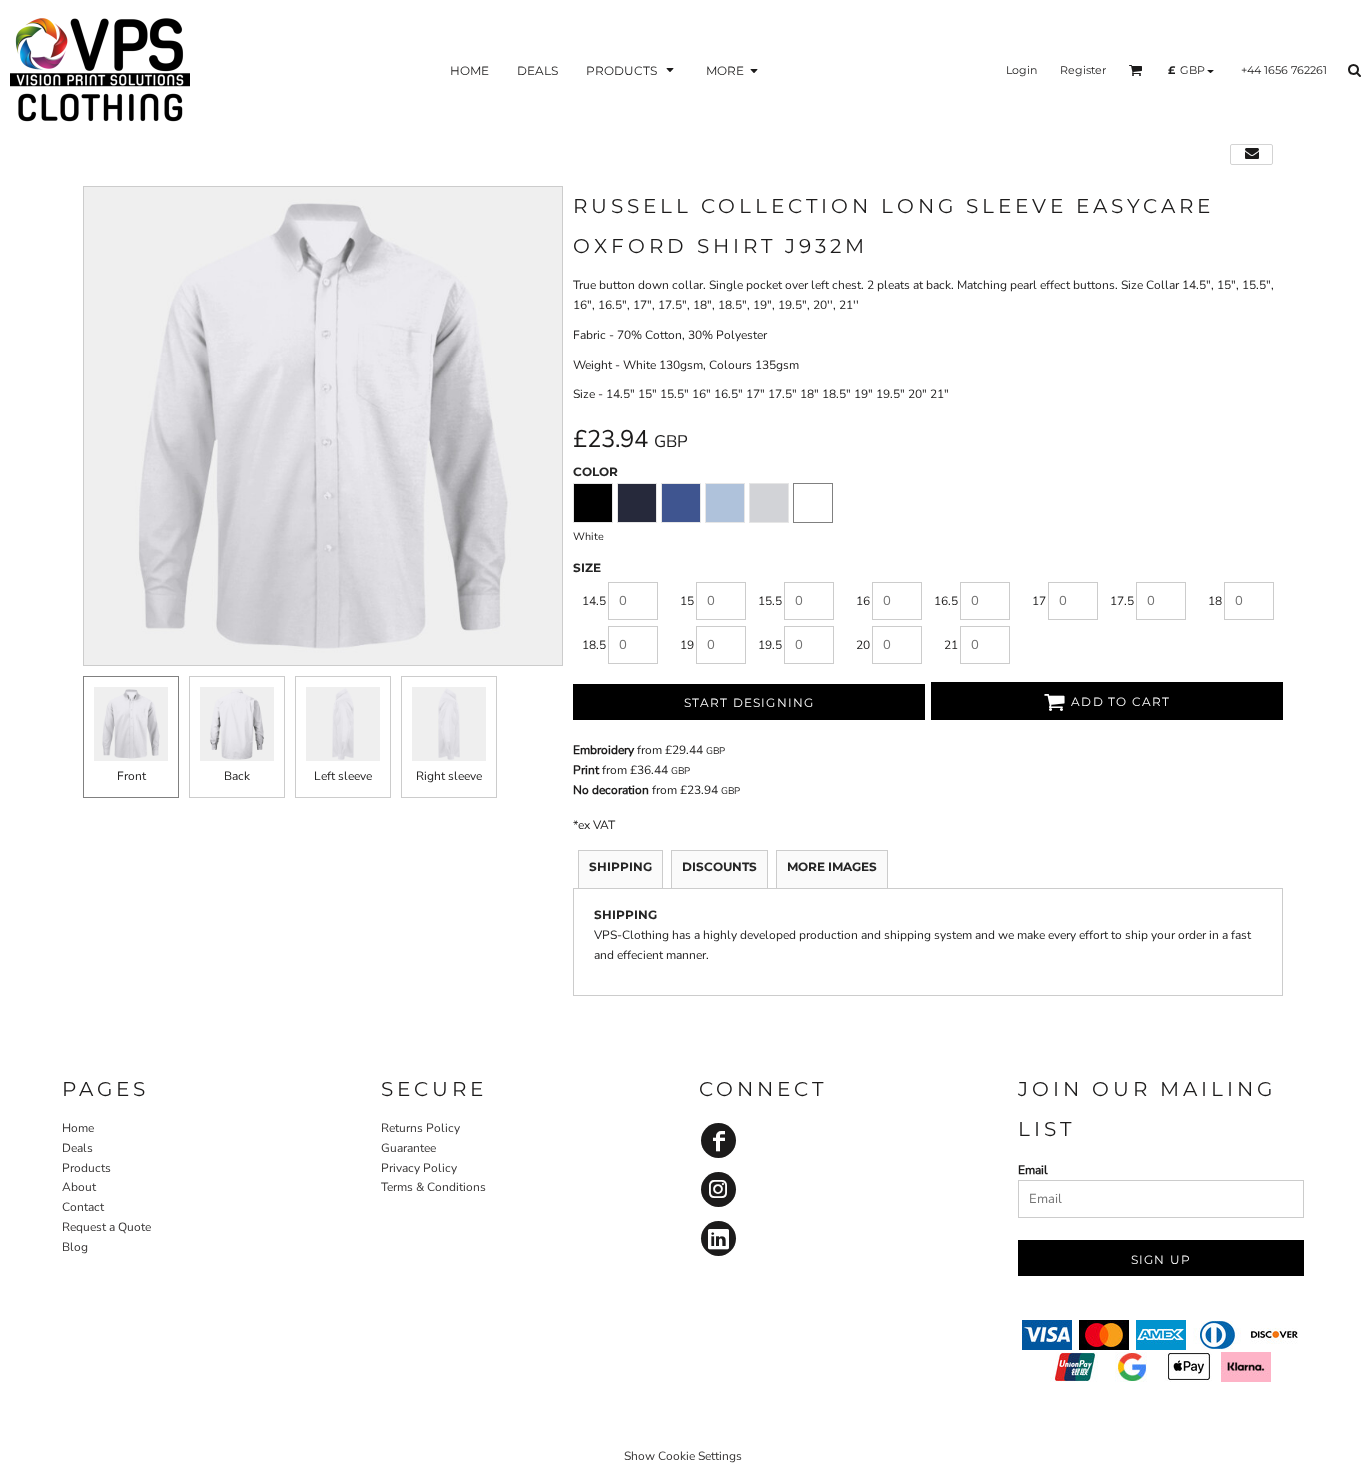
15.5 (770, 601)
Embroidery (603, 750)
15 (687, 601)
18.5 (594, 645)
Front (131, 776)
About (79, 1187)
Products (86, 1168)
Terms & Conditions (433, 1187)
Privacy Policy (419, 1168)
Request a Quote (106, 1227)
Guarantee (408, 1148)
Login (1021, 70)
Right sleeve (449, 776)
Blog (75, 1247)
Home (78, 1128)
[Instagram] (718, 1189)
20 (863, 645)
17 (1039, 601)
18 (1215, 601)
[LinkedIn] (718, 1238)
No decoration (611, 790)
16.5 (946, 601)
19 (687, 645)
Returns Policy (420, 1128)
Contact (83, 1207)
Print (586, 770)
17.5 (1122, 601)
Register (1083, 70)
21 (951, 645)
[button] (632, 70)
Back (237, 776)
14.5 (594, 601)
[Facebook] (718, 1140)
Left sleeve (343, 776)
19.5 (770, 645)
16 (863, 601)
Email (1033, 1170)
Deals (77, 1148)
